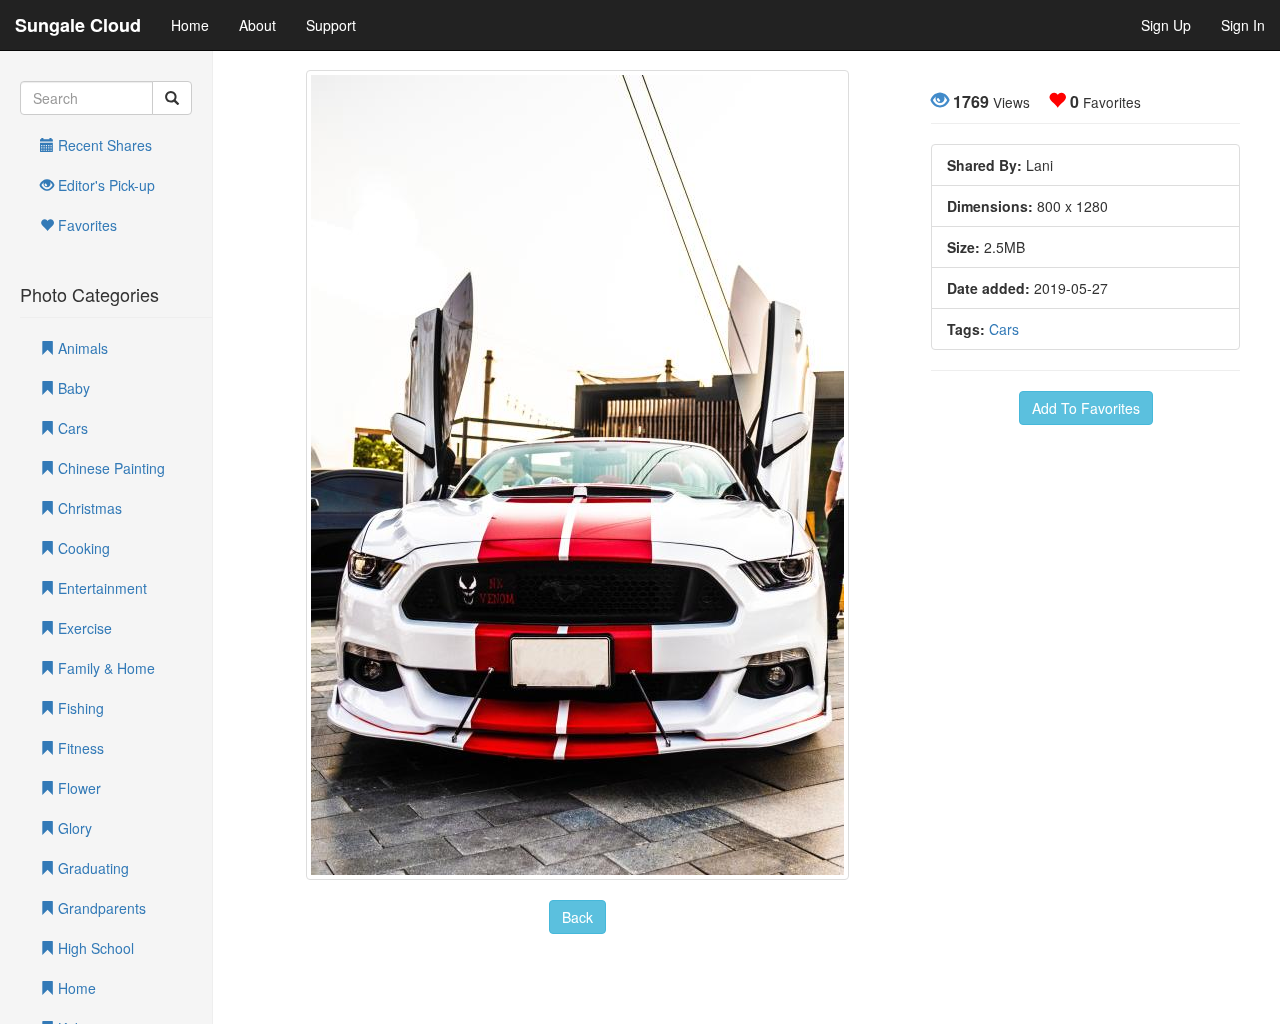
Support (331, 25)
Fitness (79, 748)
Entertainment (100, 588)
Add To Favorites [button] (1086, 408)
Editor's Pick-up (104, 185)
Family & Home (104, 668)
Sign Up (1166, 25)
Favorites (85, 225)
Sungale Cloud (78, 25)
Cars (71, 428)
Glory (73, 828)
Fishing (79, 708)
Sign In (1243, 25)
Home (190, 25)
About (257, 25)
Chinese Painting (109, 468)
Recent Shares (103, 145)
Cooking (82, 548)
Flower (77, 788)
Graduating (91, 868)
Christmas (88, 508)
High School (94, 948)
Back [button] (577, 917)
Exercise (83, 628)
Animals (81, 348)
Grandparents (100, 908)
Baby (72, 388)
